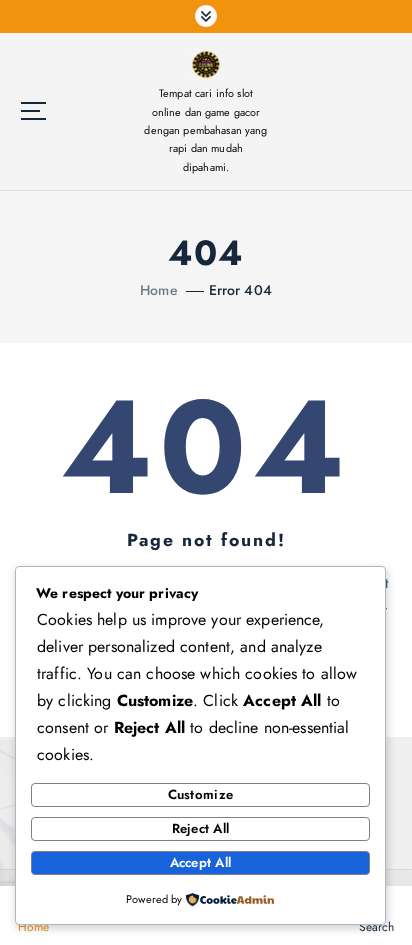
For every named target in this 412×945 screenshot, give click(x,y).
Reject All (201, 828)
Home (159, 290)
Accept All (201, 862)
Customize (200, 794)
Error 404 (240, 290)
